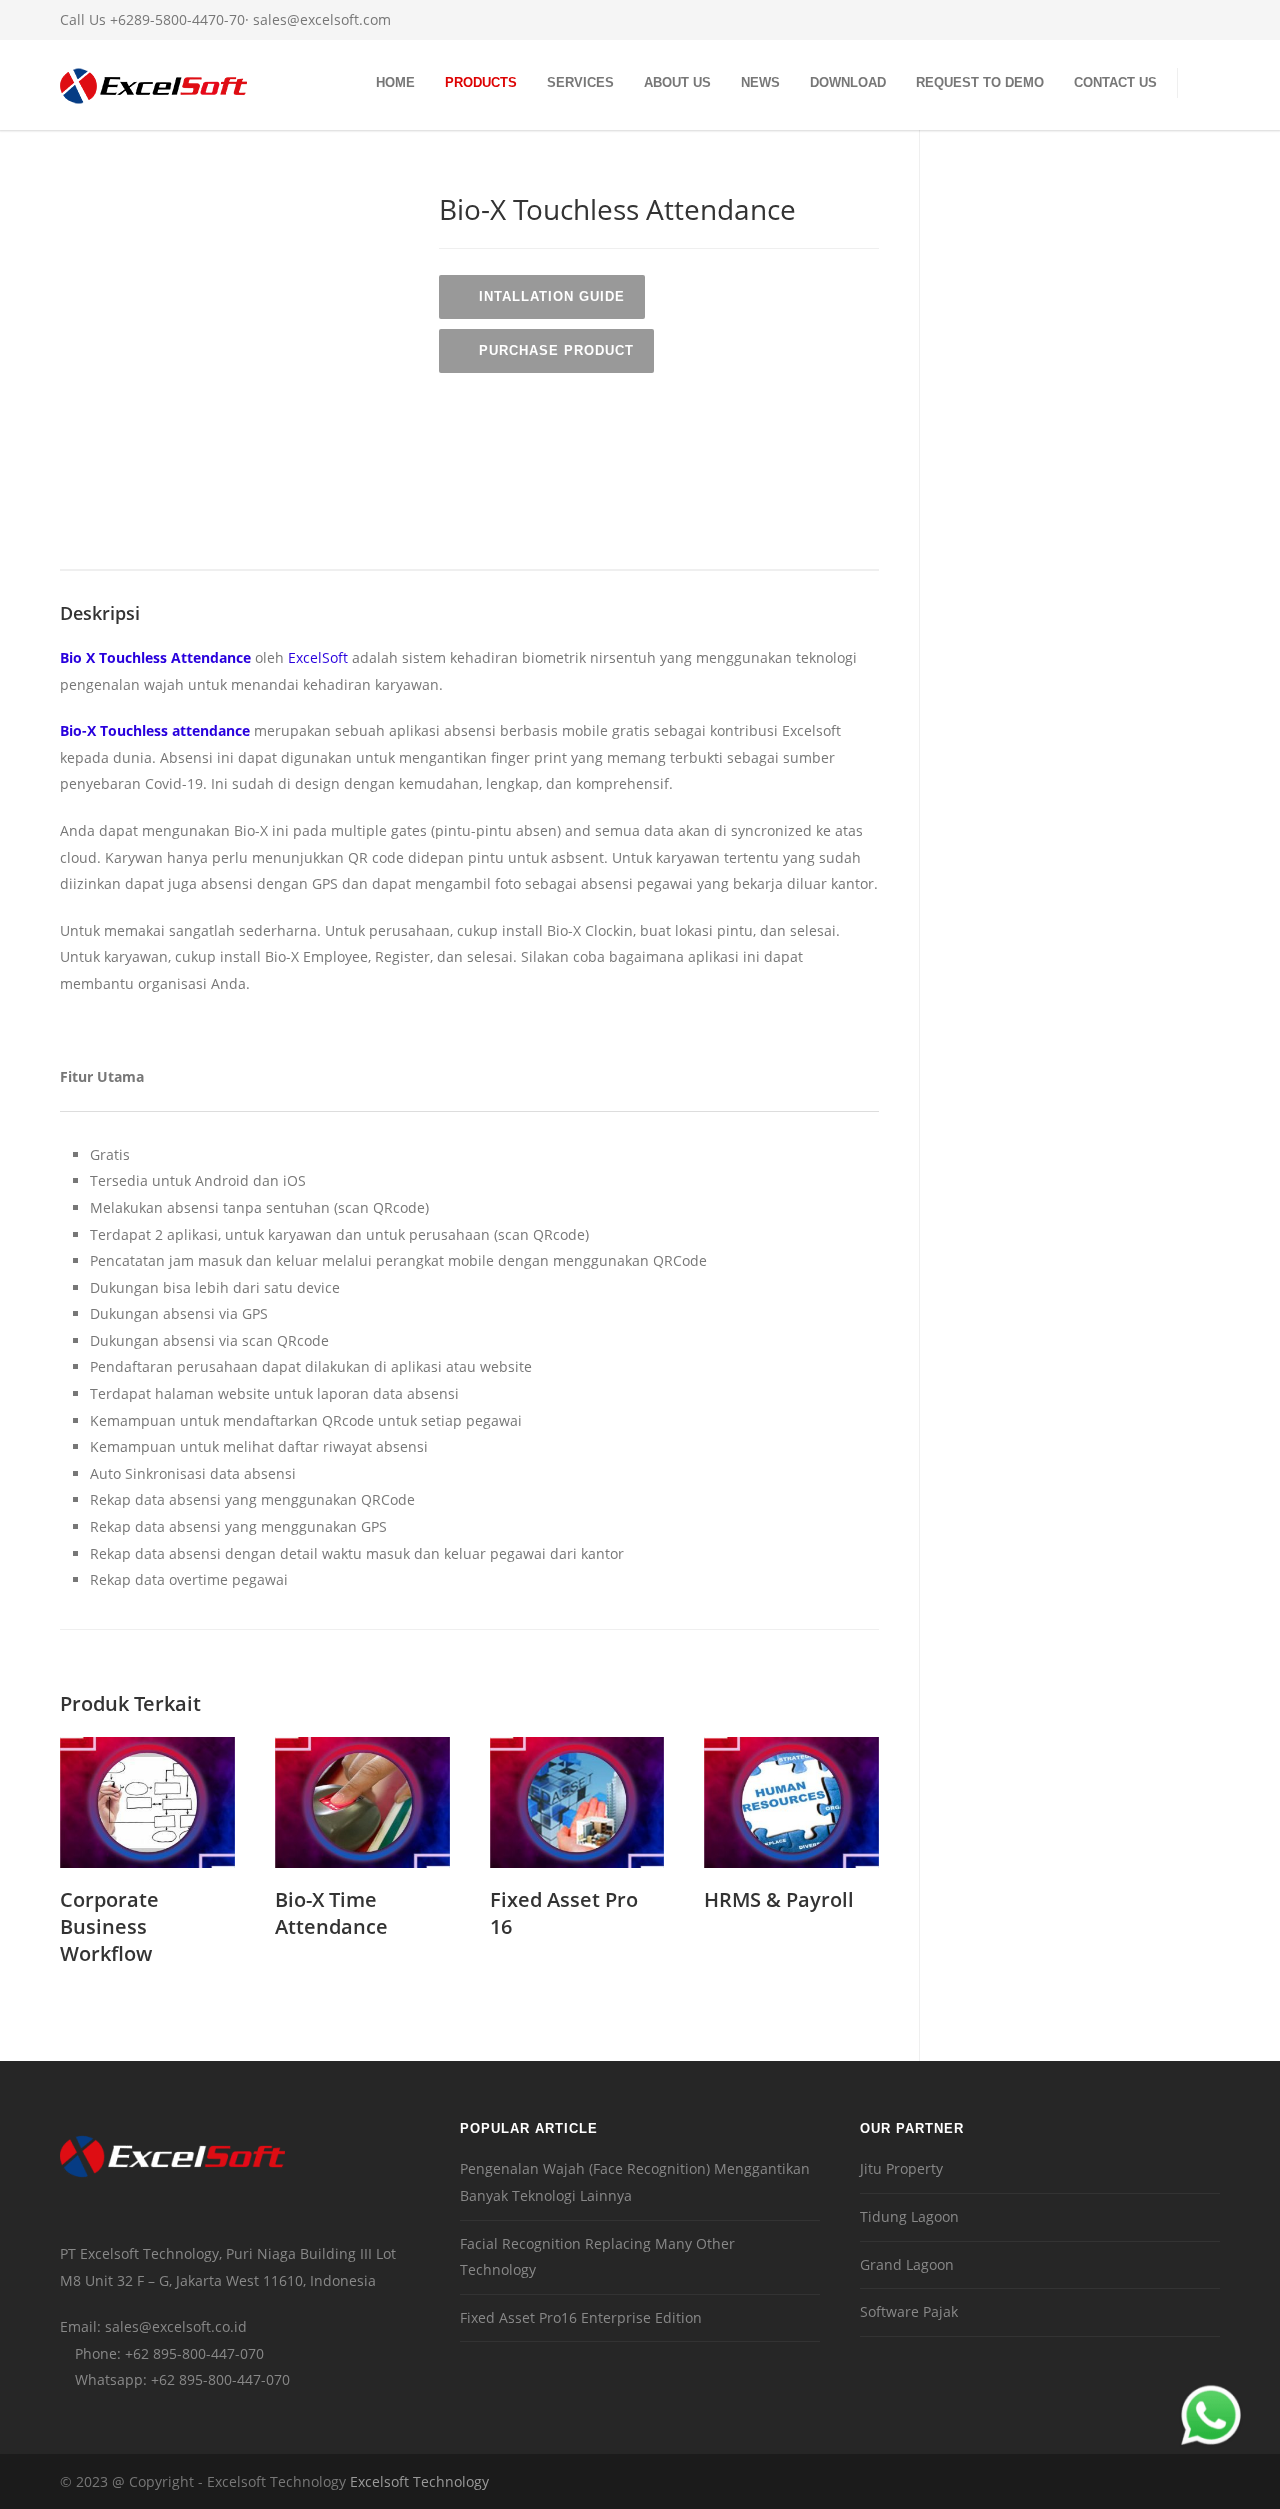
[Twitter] (1160, 20)
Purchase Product (556, 350)
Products (481, 82)
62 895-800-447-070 (198, 2353)
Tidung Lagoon (909, 2216)
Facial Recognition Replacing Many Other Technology (597, 2257)
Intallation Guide (552, 296)
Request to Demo (980, 82)
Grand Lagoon (907, 2264)
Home (395, 82)
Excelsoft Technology (419, 2481)
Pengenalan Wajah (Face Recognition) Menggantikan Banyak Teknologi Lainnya (635, 2182)
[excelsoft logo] (153, 94)
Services (580, 82)
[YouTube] (1200, 20)
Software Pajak (909, 2311)
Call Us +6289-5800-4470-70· (156, 19)
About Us (677, 82)
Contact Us (1115, 82)
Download (848, 82)
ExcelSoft (318, 657)
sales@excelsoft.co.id (176, 2326)
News (760, 82)
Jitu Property (901, 2168)
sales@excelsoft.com (322, 19)
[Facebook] (1120, 20)
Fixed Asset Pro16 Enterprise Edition (581, 2317)
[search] (1208, 85)
